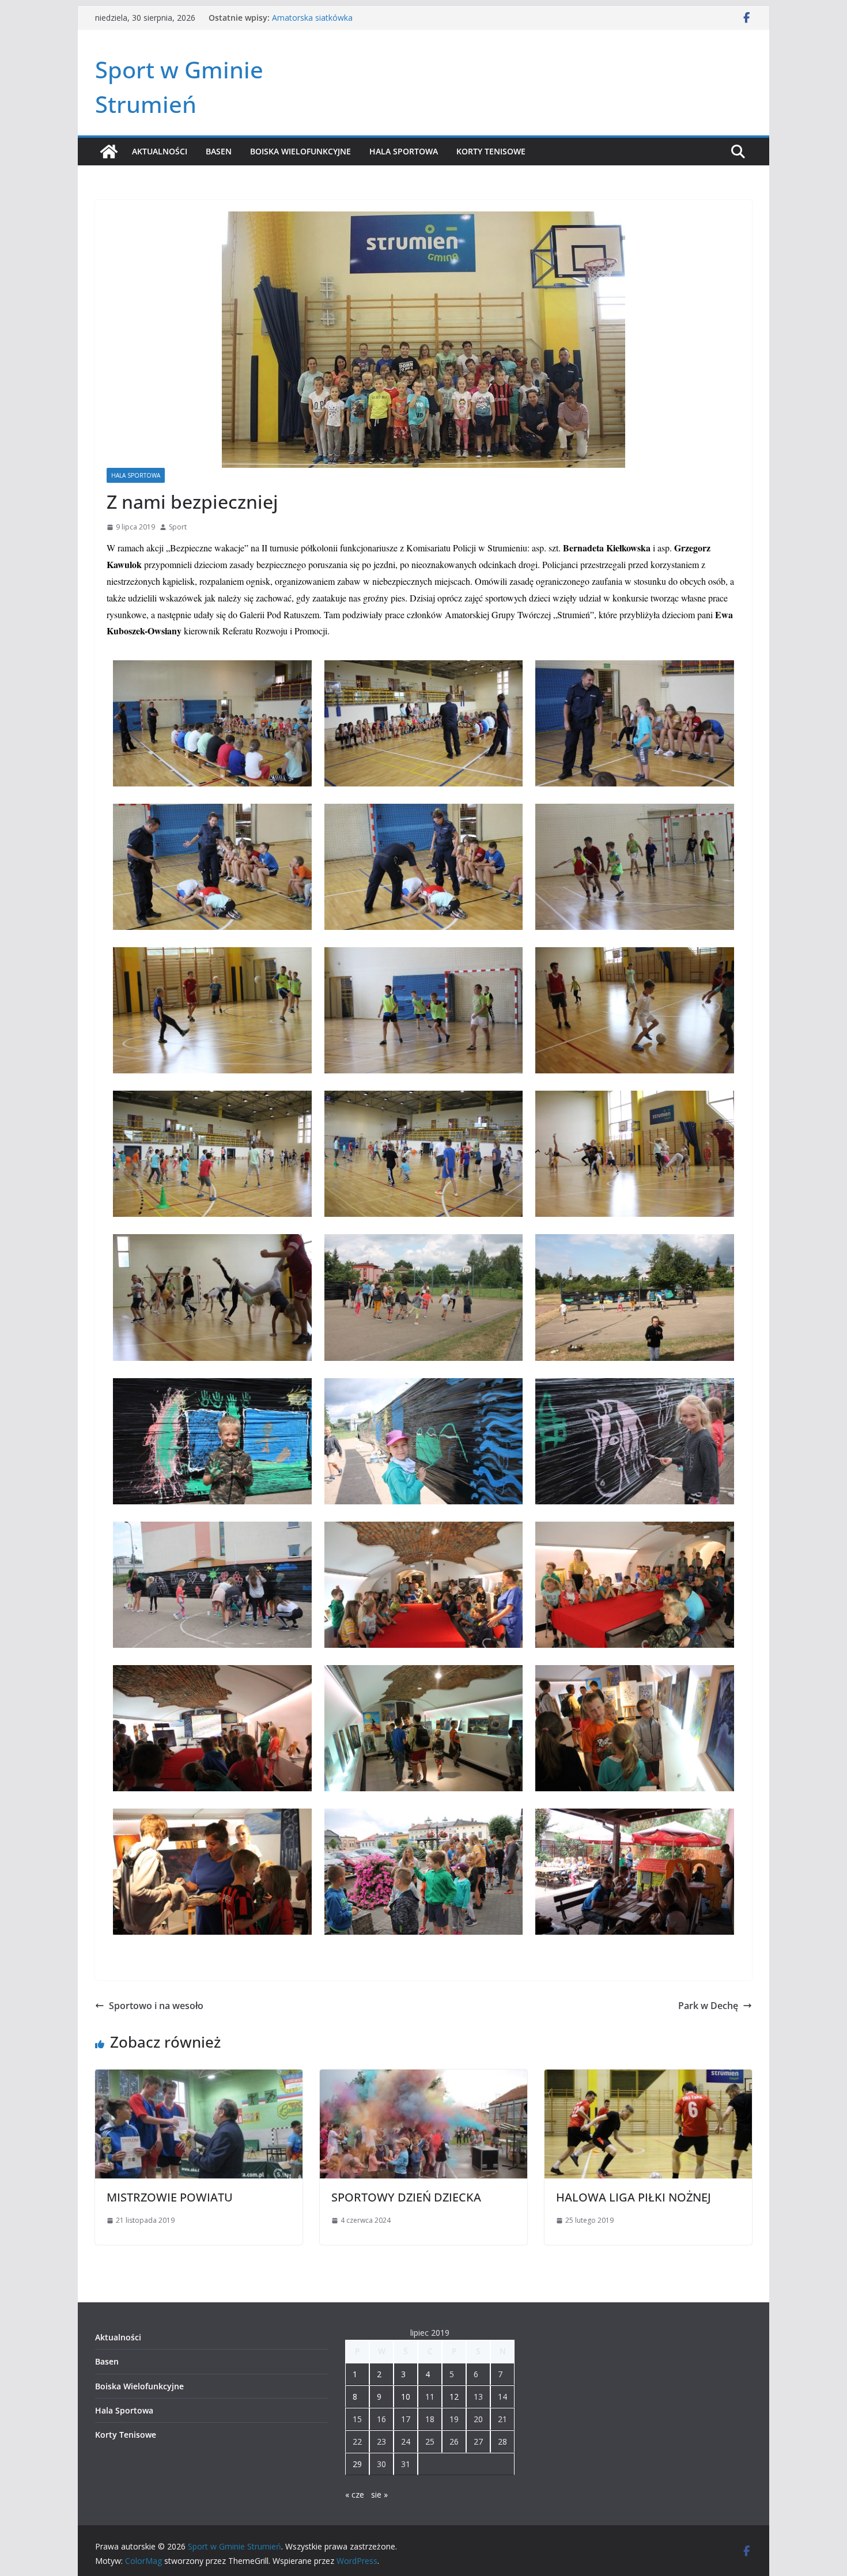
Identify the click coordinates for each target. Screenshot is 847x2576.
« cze (355, 2494)
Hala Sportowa (404, 151)
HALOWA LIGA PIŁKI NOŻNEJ (634, 2197)
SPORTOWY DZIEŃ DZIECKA (406, 2197)
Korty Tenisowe (491, 151)
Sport (178, 527)
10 (406, 2397)
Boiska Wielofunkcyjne (300, 151)
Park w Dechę (708, 2006)
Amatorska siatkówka (312, 18)
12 (454, 2397)
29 (357, 2464)
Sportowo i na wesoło (156, 2006)
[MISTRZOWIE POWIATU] (199, 2078)
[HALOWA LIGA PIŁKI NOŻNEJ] (648, 2078)
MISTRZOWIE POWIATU (170, 2197)
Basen (219, 151)
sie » (379, 2494)
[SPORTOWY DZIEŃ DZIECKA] (423, 2078)
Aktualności (160, 151)
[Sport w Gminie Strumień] (109, 152)
